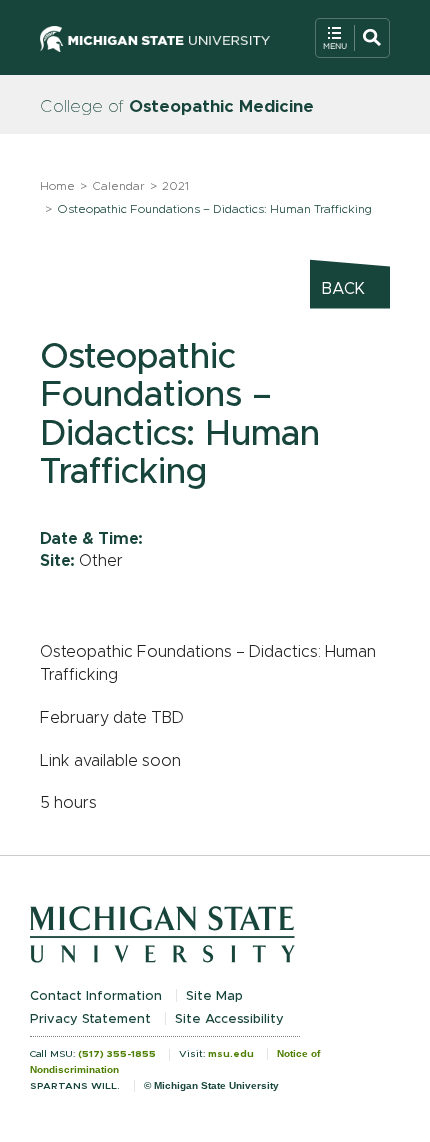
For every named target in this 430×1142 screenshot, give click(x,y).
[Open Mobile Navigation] (352, 38)
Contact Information (96, 996)
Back (343, 289)
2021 (175, 186)
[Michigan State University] (155, 37)
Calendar (118, 186)
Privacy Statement (90, 1019)
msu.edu (231, 1054)
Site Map (214, 996)
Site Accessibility (229, 1019)
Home (57, 186)
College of (177, 106)
